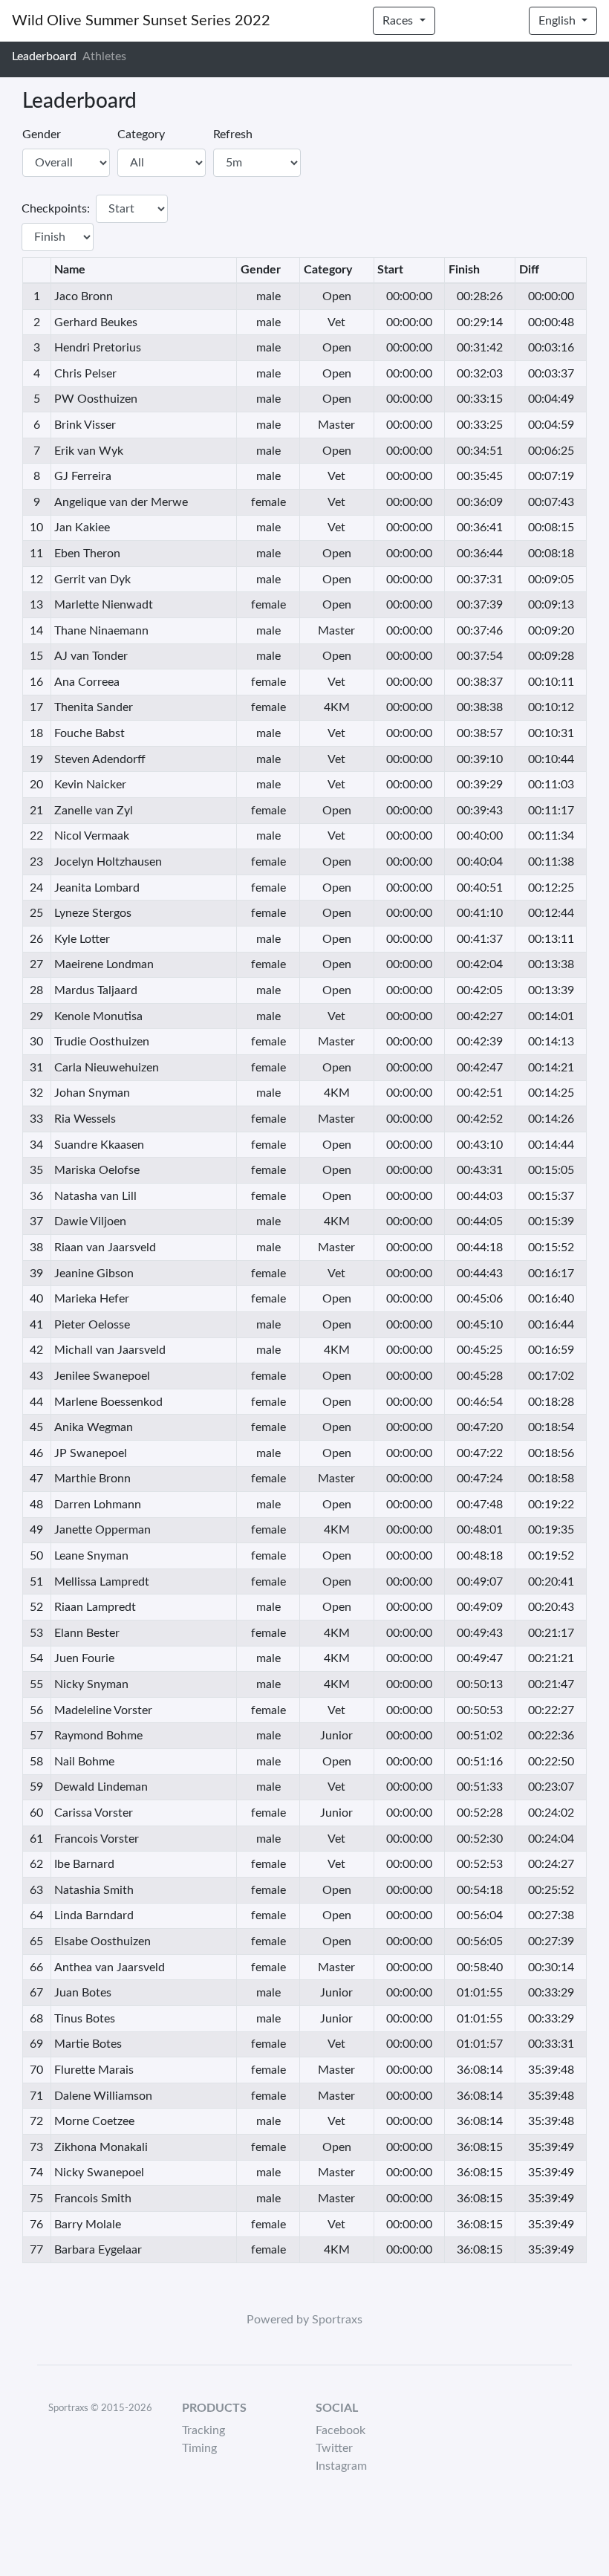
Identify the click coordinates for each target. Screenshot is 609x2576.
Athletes (104, 56)
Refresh (233, 134)
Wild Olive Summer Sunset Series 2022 (141, 21)
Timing (199, 2448)
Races (399, 21)
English (558, 21)
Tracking (203, 2430)
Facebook (341, 2430)
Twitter (334, 2448)
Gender (42, 134)
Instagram (341, 2466)
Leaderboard (44, 56)
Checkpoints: (56, 209)
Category (141, 134)
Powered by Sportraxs (304, 2320)
